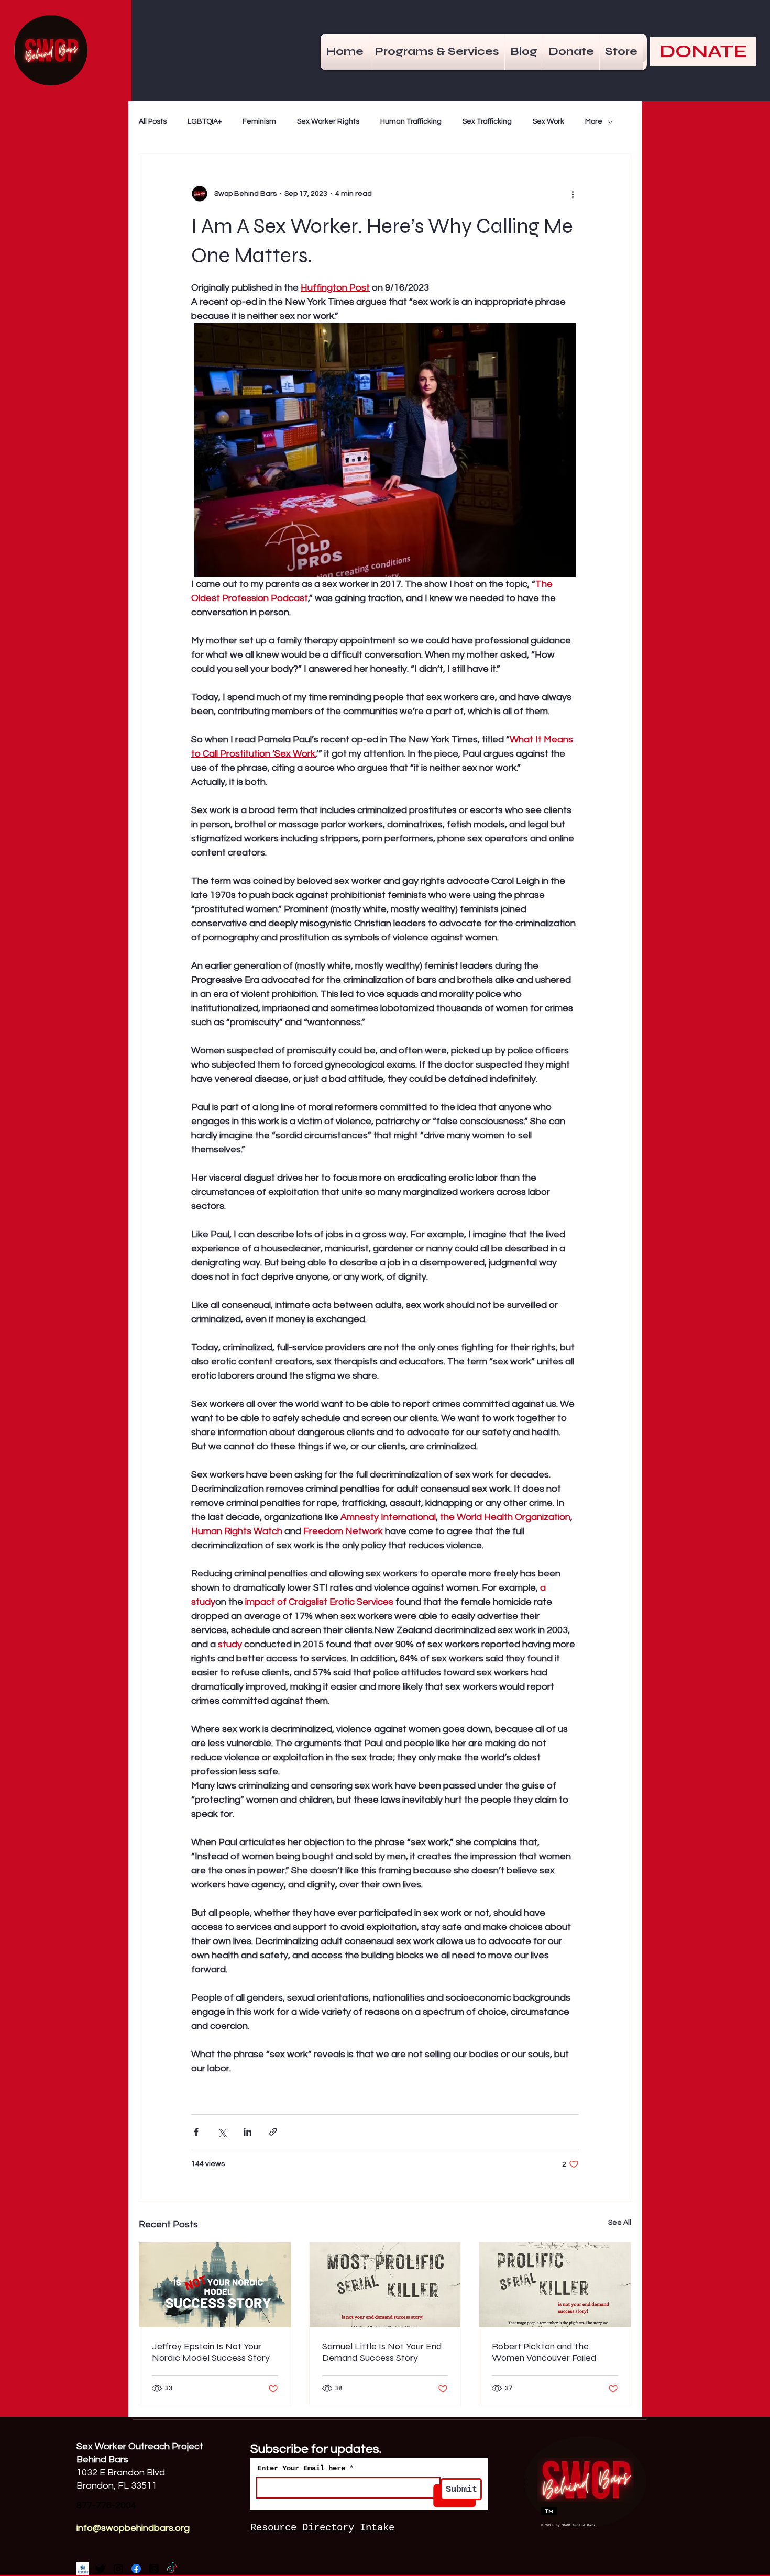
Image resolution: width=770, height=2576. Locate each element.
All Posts (153, 121)
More (594, 121)
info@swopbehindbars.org (133, 2528)
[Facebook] (136, 2569)
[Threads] (154, 2569)
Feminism (259, 121)
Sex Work (548, 121)
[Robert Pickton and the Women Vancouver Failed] (555, 2285)
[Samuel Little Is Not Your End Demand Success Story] (385, 2285)
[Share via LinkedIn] (247, 2132)
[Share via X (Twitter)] (222, 2132)
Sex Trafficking (487, 121)
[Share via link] (273, 2132)
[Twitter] (101, 2569)
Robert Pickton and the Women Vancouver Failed (544, 2352)
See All (620, 2223)
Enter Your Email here (301, 2468)
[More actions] (573, 194)
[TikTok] (172, 2569)
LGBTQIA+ (205, 121)
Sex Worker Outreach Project (141, 2446)
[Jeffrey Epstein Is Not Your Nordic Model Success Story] (215, 2285)
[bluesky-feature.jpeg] (83, 2569)
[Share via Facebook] (196, 2132)
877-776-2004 (106, 2506)
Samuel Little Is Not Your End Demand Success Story (382, 2352)
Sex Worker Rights (328, 121)
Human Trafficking (411, 121)
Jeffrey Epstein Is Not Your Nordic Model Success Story (211, 2352)
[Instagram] (118, 2569)
